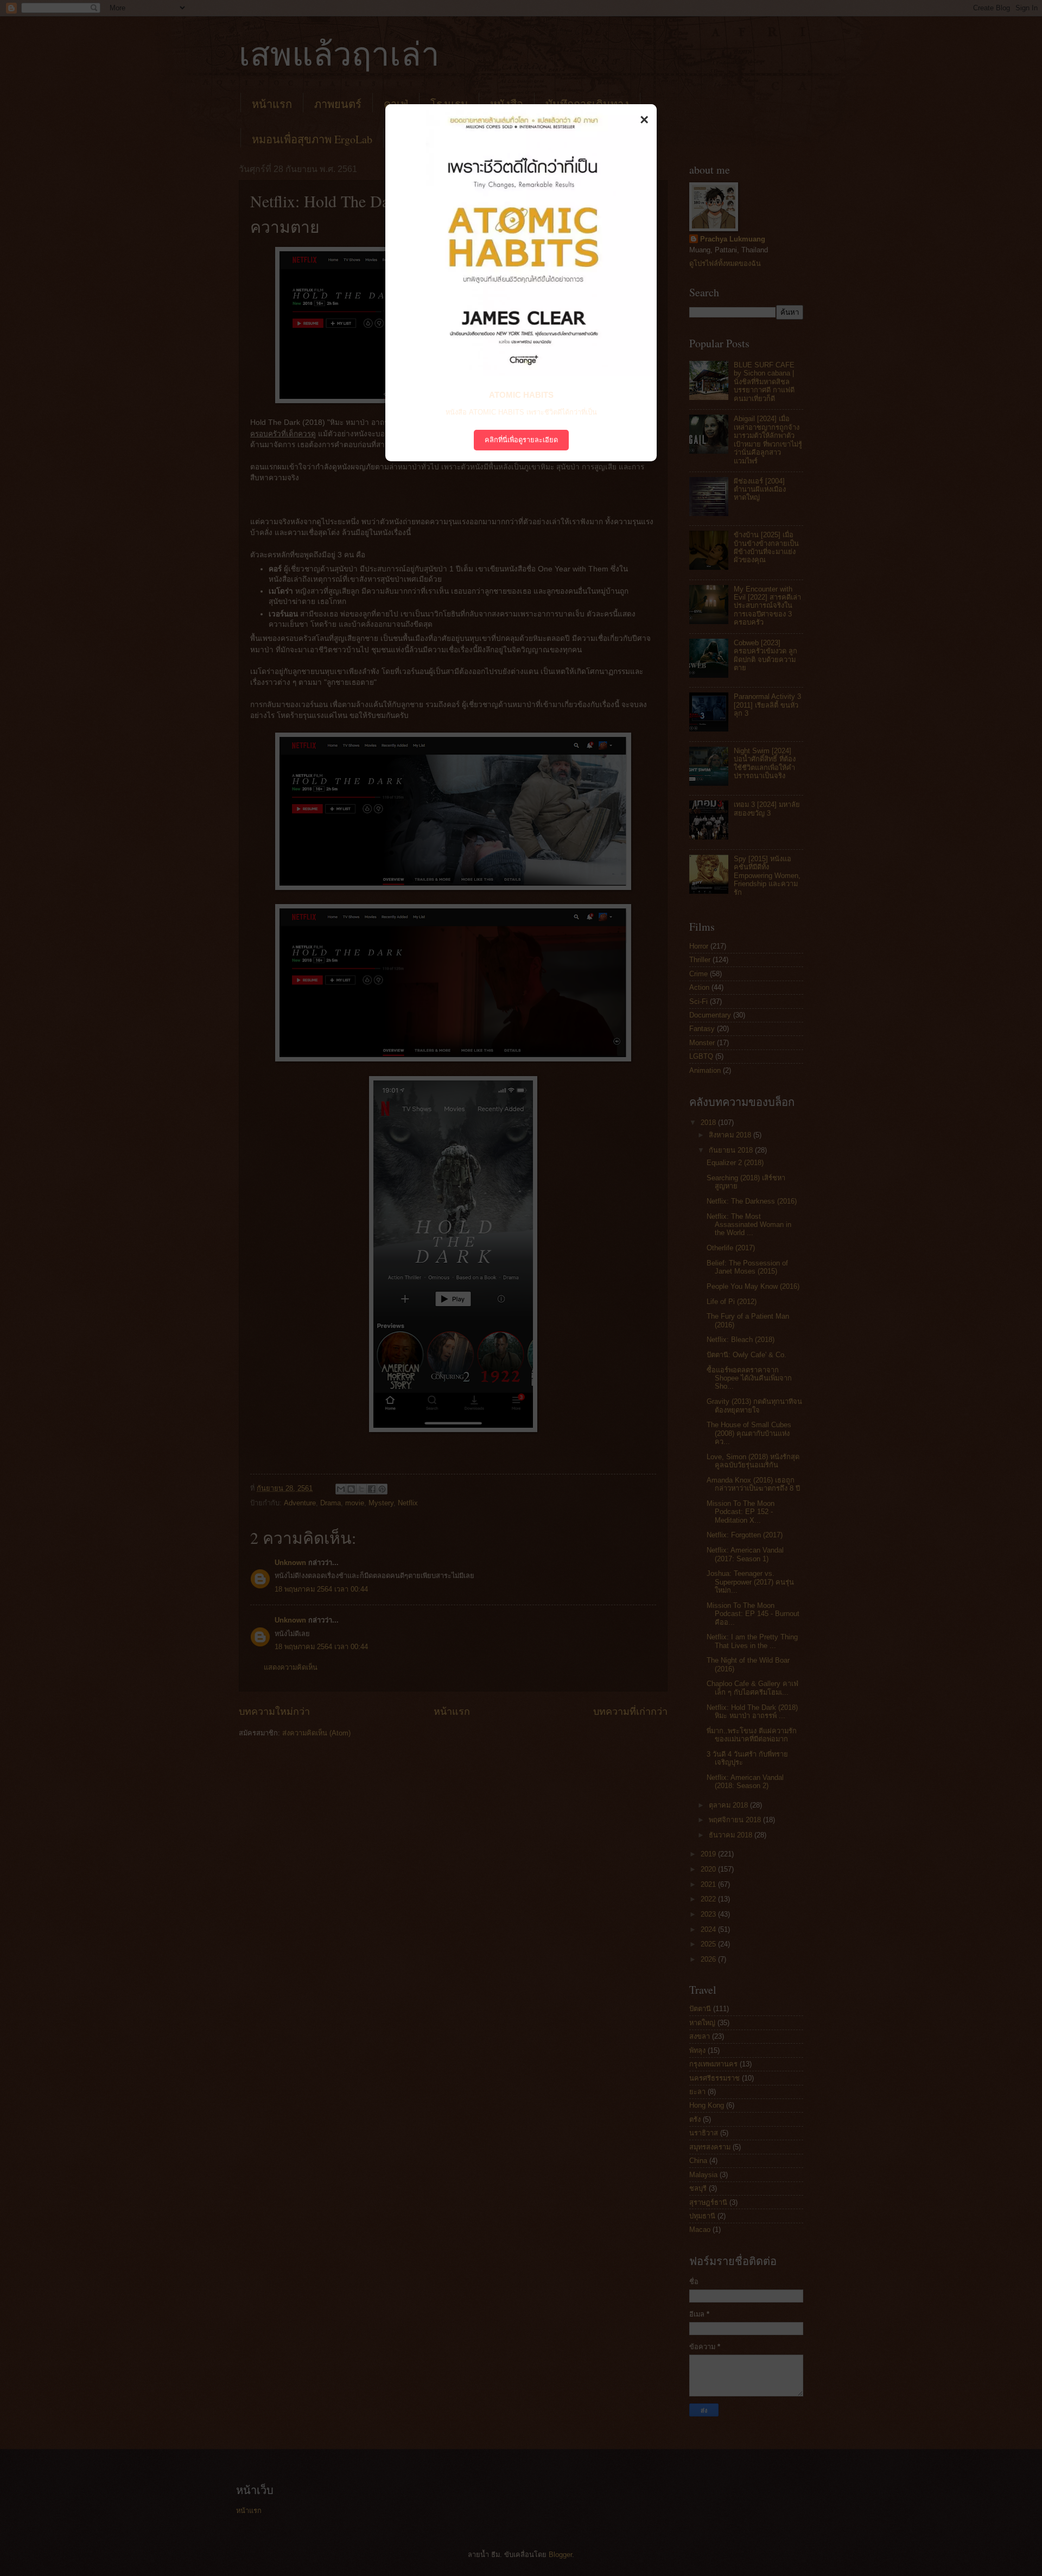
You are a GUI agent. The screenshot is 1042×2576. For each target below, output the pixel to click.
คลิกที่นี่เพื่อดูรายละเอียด (521, 440)
